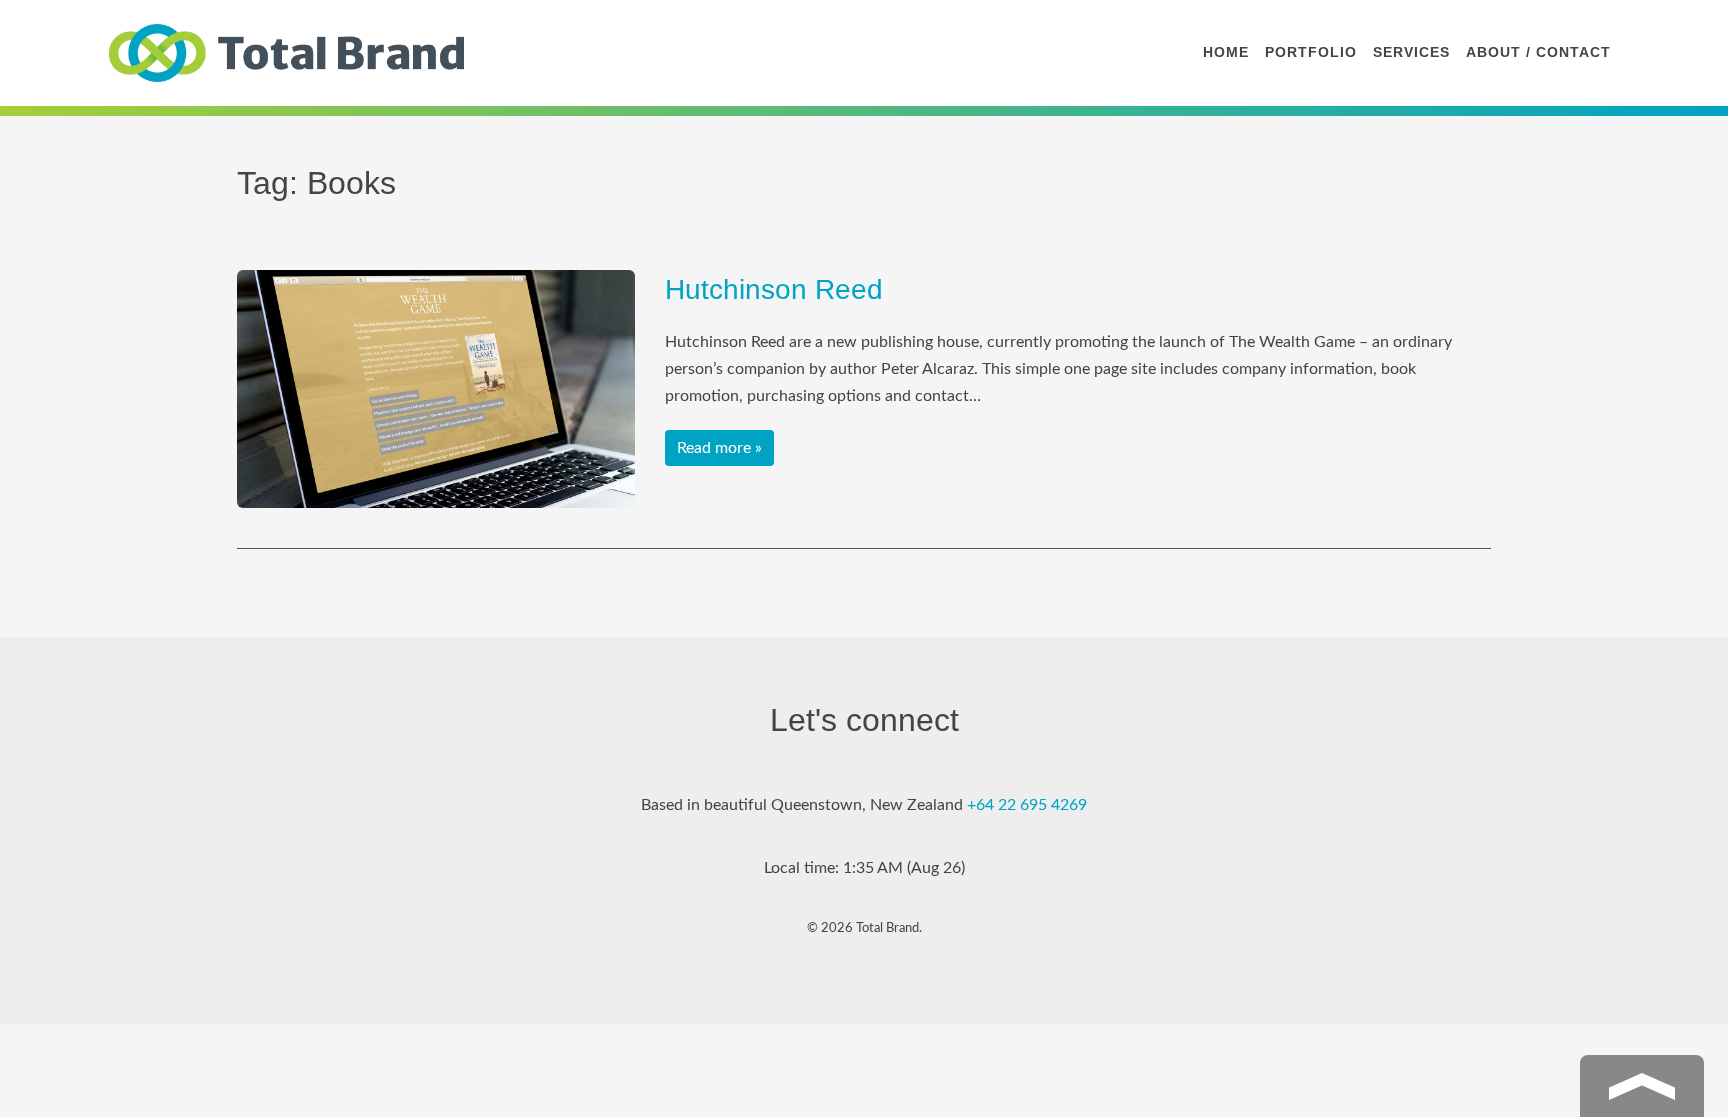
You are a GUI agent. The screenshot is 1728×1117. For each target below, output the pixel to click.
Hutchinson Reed (774, 289)
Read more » (719, 448)
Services (1411, 52)
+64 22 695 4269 (1027, 805)
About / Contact (1538, 52)
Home (1226, 52)
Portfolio (1311, 52)
